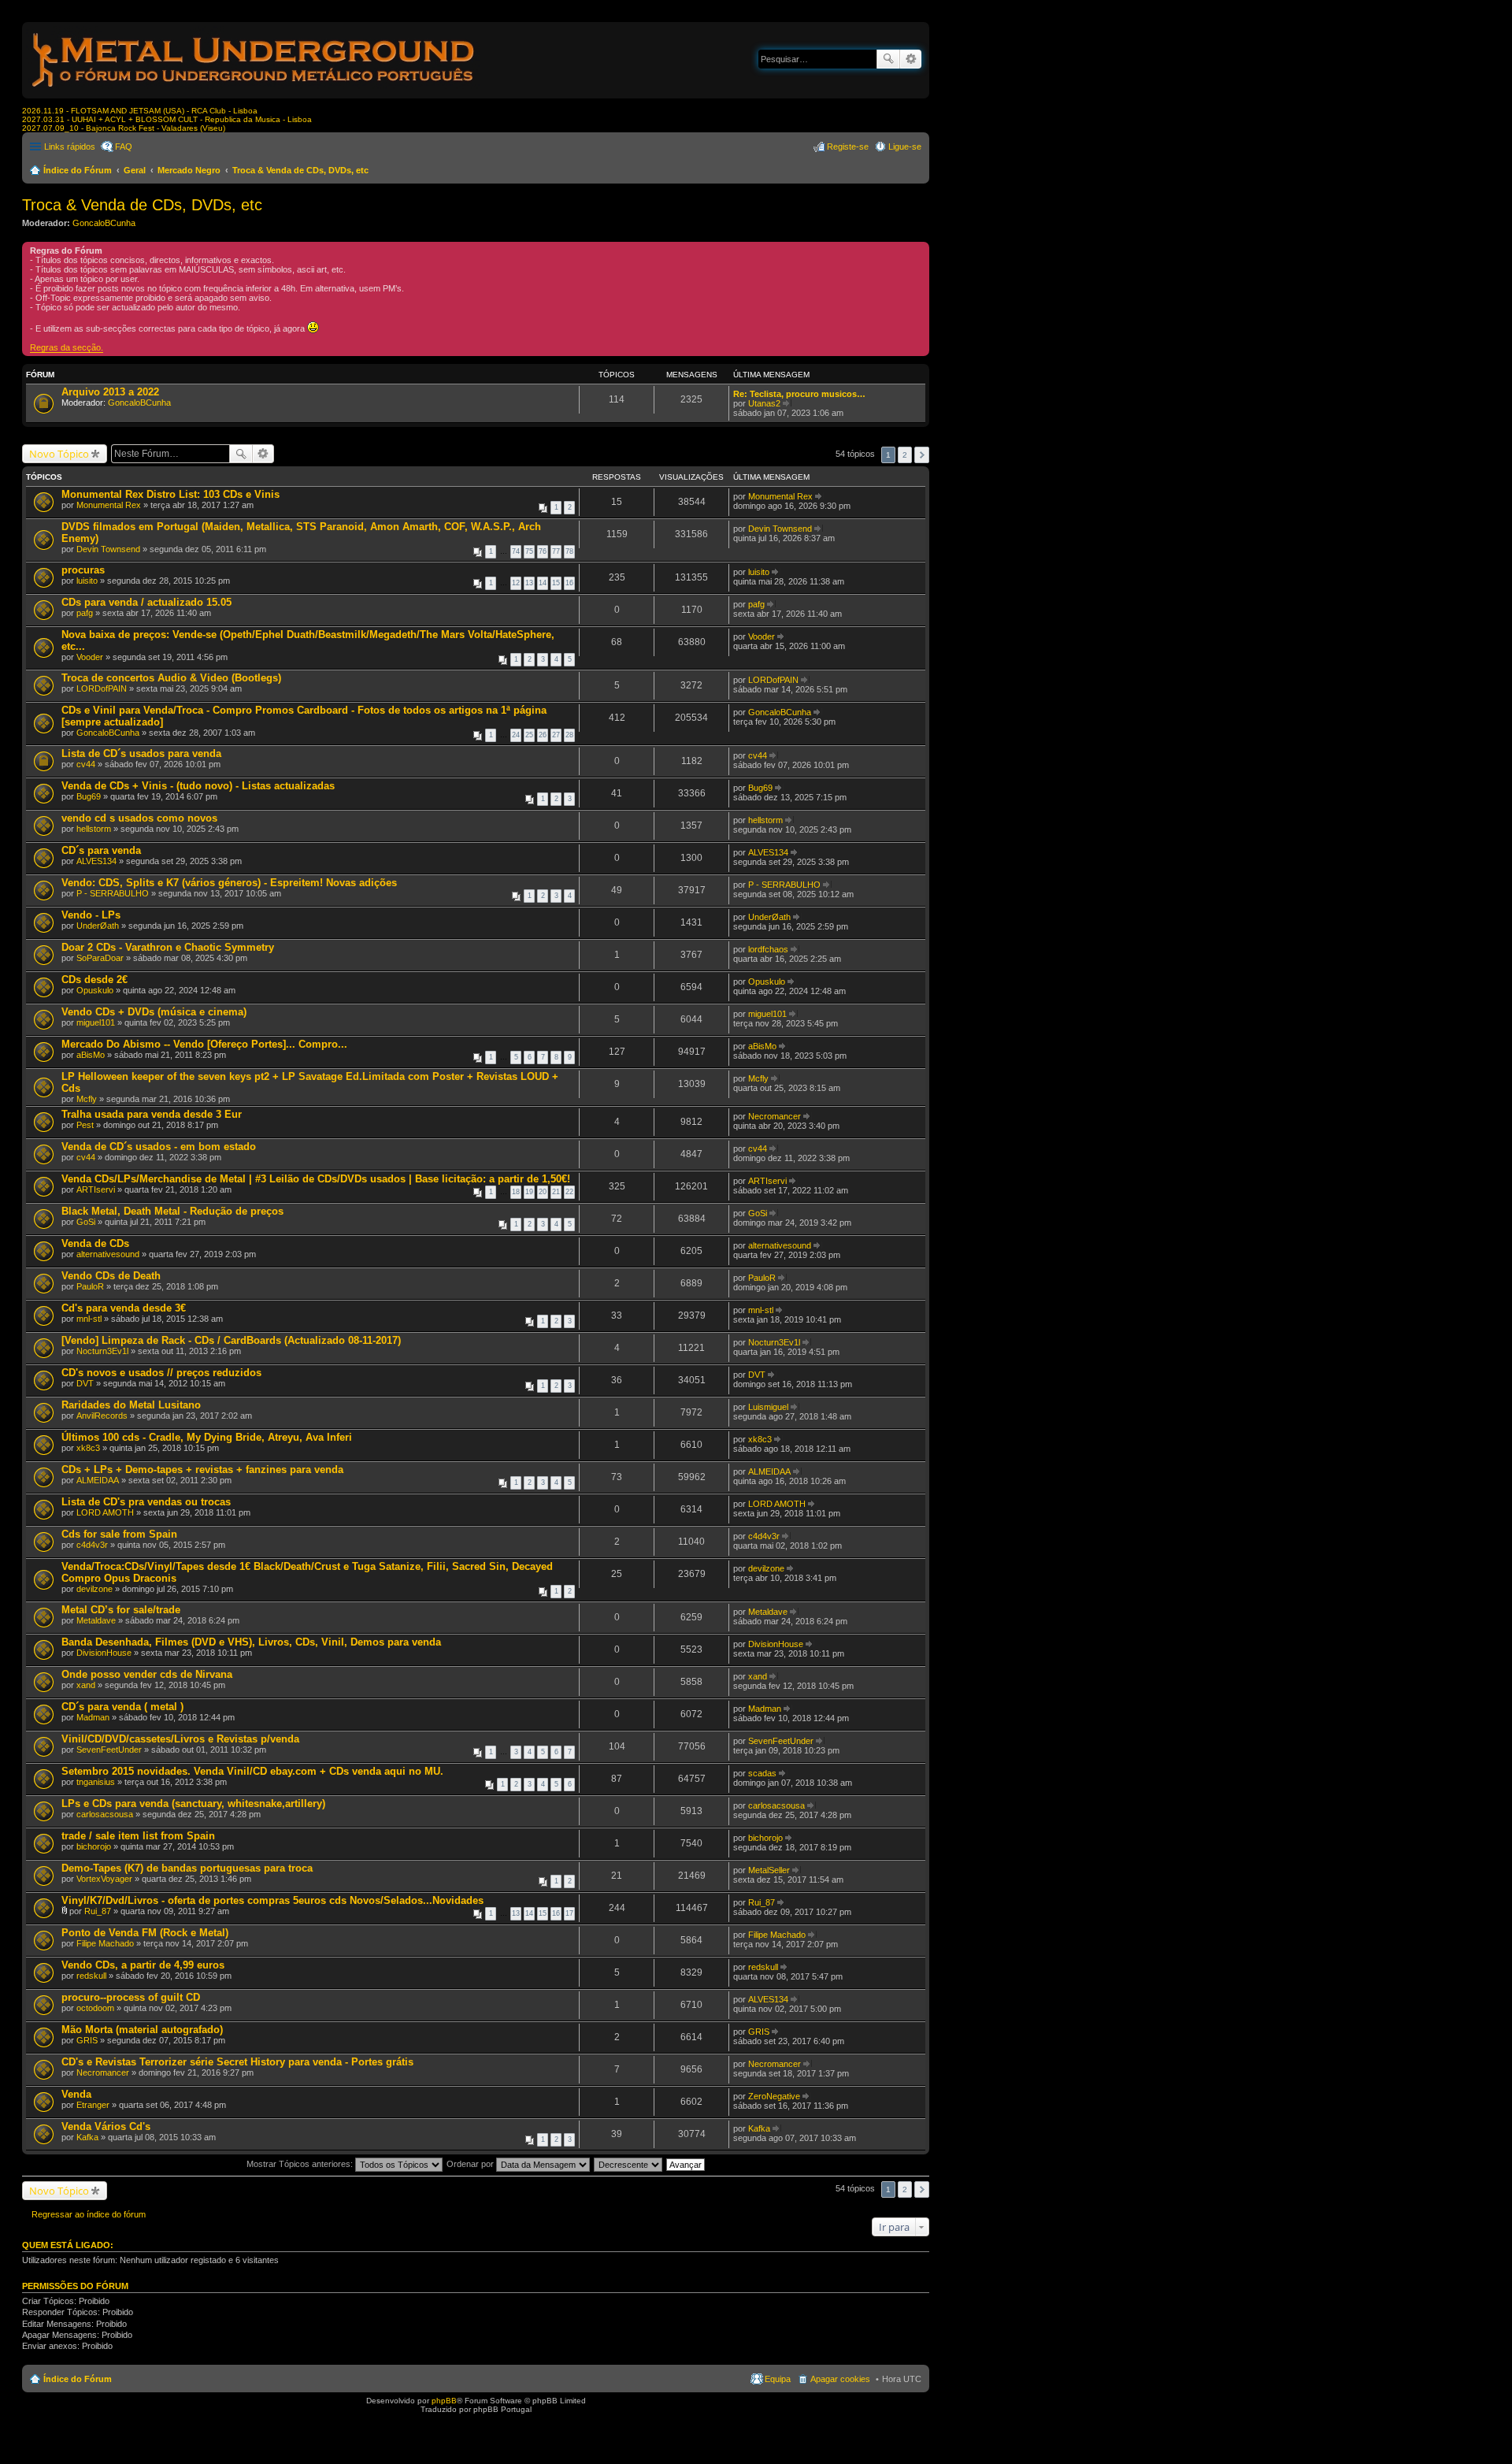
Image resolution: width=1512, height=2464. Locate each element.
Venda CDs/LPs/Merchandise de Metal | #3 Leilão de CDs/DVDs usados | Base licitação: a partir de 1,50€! (316, 1179)
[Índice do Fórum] (254, 90)
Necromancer (775, 1116)
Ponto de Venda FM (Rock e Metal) (145, 1933)
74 (516, 551)
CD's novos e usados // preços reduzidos (161, 1373)
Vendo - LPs (91, 915)
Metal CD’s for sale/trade (121, 1610)
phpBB (444, 2401)
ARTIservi (96, 1189)
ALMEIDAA (98, 1480)
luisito (87, 581)
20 (543, 1192)
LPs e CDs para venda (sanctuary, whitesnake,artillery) (193, 1803)
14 (543, 583)
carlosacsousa (105, 1814)
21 (556, 1192)
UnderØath (98, 926)
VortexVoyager (104, 1879)
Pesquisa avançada (911, 59)
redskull (91, 1976)
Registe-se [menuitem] (848, 147)
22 (569, 1192)
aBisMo (91, 1055)
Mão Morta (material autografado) (142, 2030)
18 (516, 1192)
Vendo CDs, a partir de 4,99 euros (143, 1965)
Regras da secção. (67, 347)
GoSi (86, 1222)
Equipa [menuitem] (778, 2379)
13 (529, 583)
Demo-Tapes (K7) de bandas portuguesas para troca (187, 1868)
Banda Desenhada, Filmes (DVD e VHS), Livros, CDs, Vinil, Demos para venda (251, 1642)
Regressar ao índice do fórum (89, 2214)
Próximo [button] (922, 455)
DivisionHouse (104, 1653)
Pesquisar (888, 59)
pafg (85, 613)
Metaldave (96, 1620)
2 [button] (905, 455)
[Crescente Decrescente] (629, 2164)
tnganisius (96, 1782)
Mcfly (87, 1099)
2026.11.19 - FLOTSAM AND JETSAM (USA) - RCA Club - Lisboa (140, 111)
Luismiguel (768, 1407)
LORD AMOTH (105, 1512)
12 (516, 583)
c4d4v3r (92, 1545)
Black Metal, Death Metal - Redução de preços (172, 1211)
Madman (93, 1717)
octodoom (95, 2008)
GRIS (87, 2040)
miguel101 (96, 1022)
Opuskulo (95, 990)
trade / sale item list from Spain (138, 1836)
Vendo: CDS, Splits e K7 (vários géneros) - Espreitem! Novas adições (229, 883)
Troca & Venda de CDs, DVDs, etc (300, 170)
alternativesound (108, 1254)
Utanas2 (764, 403)
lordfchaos (768, 949)
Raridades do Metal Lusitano (131, 1405)
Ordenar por (471, 2164)
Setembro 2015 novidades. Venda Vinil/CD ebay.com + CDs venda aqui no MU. (252, 1771)
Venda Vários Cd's (106, 2126)
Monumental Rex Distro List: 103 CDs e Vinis (170, 494)
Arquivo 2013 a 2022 (110, 392)
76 (543, 551)
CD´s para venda (101, 850)
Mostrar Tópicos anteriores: (301, 2164)
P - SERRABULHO (113, 893)
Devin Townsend (108, 549)
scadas (762, 1773)
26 (543, 735)
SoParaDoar (100, 958)
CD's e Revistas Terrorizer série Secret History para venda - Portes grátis (237, 2062)
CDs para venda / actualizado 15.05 (146, 602)
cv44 (86, 764)
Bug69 (89, 796)
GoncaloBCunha (104, 223)
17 (569, 1913)
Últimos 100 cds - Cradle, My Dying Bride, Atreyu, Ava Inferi (207, 1437)
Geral (135, 170)
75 (529, 551)
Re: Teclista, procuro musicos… (799, 394)
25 (529, 735)
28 (569, 735)
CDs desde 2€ (94, 980)
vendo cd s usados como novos (139, 818)
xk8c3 (88, 1448)
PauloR (90, 1286)
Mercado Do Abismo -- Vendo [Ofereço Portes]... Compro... (204, 1044)
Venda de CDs (95, 1243)
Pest (85, 1125)
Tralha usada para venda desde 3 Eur (152, 1114)
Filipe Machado (105, 1943)
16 (569, 583)
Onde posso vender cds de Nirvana (147, 1674)
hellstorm (94, 829)
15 (556, 583)
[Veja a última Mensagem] (787, 403)
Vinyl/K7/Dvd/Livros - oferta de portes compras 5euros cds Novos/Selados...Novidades (272, 1900)
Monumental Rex (109, 505)
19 (529, 1192)
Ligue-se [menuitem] (905, 147)
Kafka (87, 2137)
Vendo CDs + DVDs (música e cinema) (154, 1012)
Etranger (93, 2105)
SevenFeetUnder (109, 1750)
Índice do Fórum (78, 170)
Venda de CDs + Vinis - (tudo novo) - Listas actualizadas (198, 786)
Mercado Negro (189, 170)
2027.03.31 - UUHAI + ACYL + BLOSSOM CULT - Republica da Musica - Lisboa (167, 119)
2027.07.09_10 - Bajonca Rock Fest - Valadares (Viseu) (124, 128)
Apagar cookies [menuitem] (840, 2379)
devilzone (94, 1589)
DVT (85, 1383)
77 (556, 551)
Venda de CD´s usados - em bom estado (159, 1147)
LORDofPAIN (102, 688)
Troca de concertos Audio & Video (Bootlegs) (171, 678)
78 (569, 551)
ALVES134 (96, 861)
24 (516, 735)
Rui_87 (98, 1911)
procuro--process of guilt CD (131, 1997)
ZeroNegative (774, 2096)
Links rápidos (70, 147)
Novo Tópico (59, 454)
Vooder (90, 657)
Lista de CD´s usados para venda (141, 753)
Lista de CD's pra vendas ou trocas (146, 1502)
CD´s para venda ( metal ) (122, 1707)
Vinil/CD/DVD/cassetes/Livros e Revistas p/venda (180, 1739)
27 (556, 735)
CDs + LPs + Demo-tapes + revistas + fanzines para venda (202, 1469)
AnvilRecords (102, 1416)
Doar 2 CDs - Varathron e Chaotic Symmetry (168, 947)
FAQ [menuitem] (124, 147)
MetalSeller (769, 1870)
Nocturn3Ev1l (102, 1351)
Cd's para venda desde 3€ (124, 1308)
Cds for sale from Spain (119, 1534)
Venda (76, 2094)
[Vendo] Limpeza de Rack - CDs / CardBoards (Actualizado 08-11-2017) (231, 1340)
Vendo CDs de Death (111, 1276)
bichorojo (94, 1846)
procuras (83, 570)
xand (86, 1685)
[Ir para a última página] (819, 496)
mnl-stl (89, 1319)
